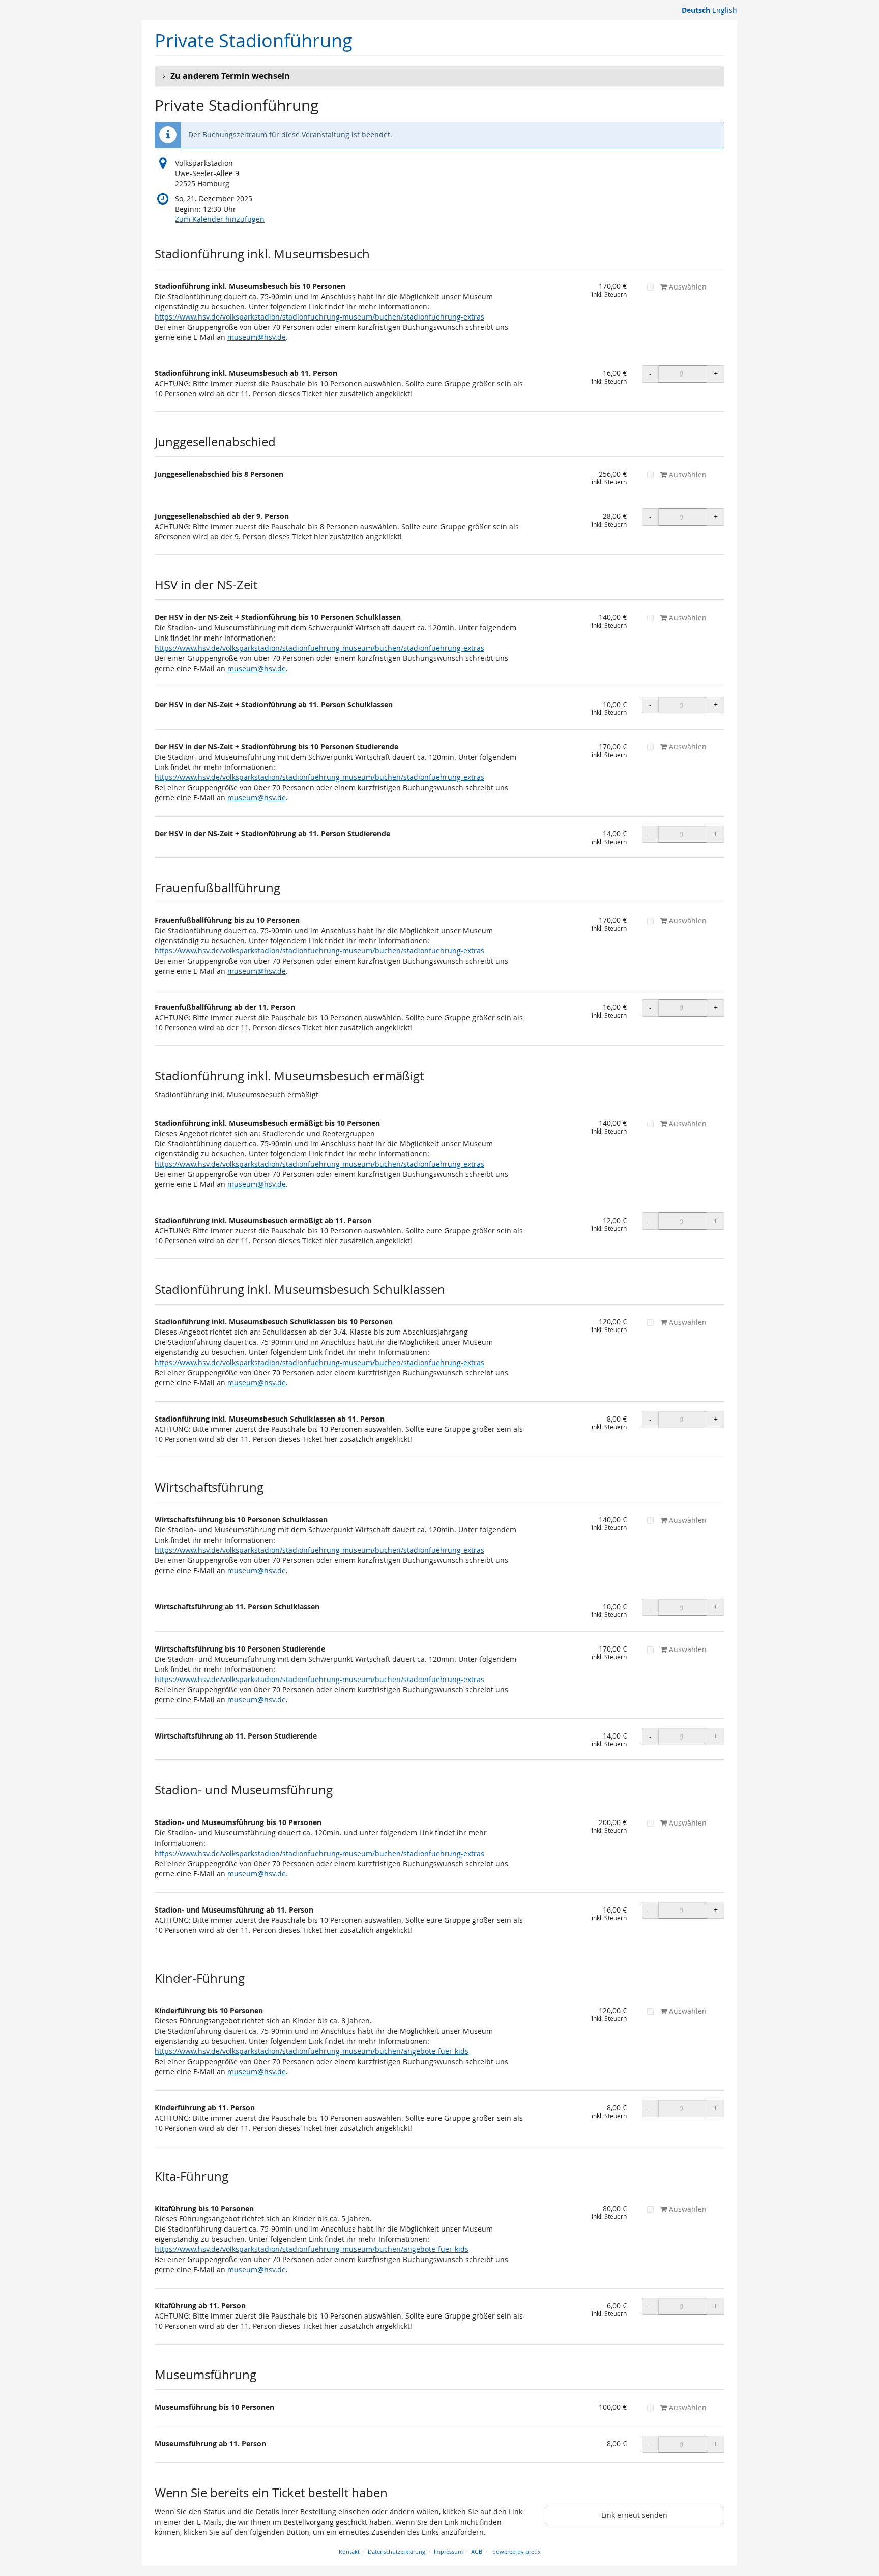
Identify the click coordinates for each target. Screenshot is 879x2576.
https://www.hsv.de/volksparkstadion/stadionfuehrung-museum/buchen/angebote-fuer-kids (312, 2051)
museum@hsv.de (257, 337)
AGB (477, 2551)
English (725, 10)
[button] (439, 76)
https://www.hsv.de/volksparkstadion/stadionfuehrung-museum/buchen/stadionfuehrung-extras (319, 317)
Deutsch (696, 10)
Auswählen (687, 287)
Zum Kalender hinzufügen (220, 219)
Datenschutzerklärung (397, 2551)
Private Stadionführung (254, 40)
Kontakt (349, 2551)
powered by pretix (517, 2551)
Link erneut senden (634, 2515)
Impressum (448, 2551)
